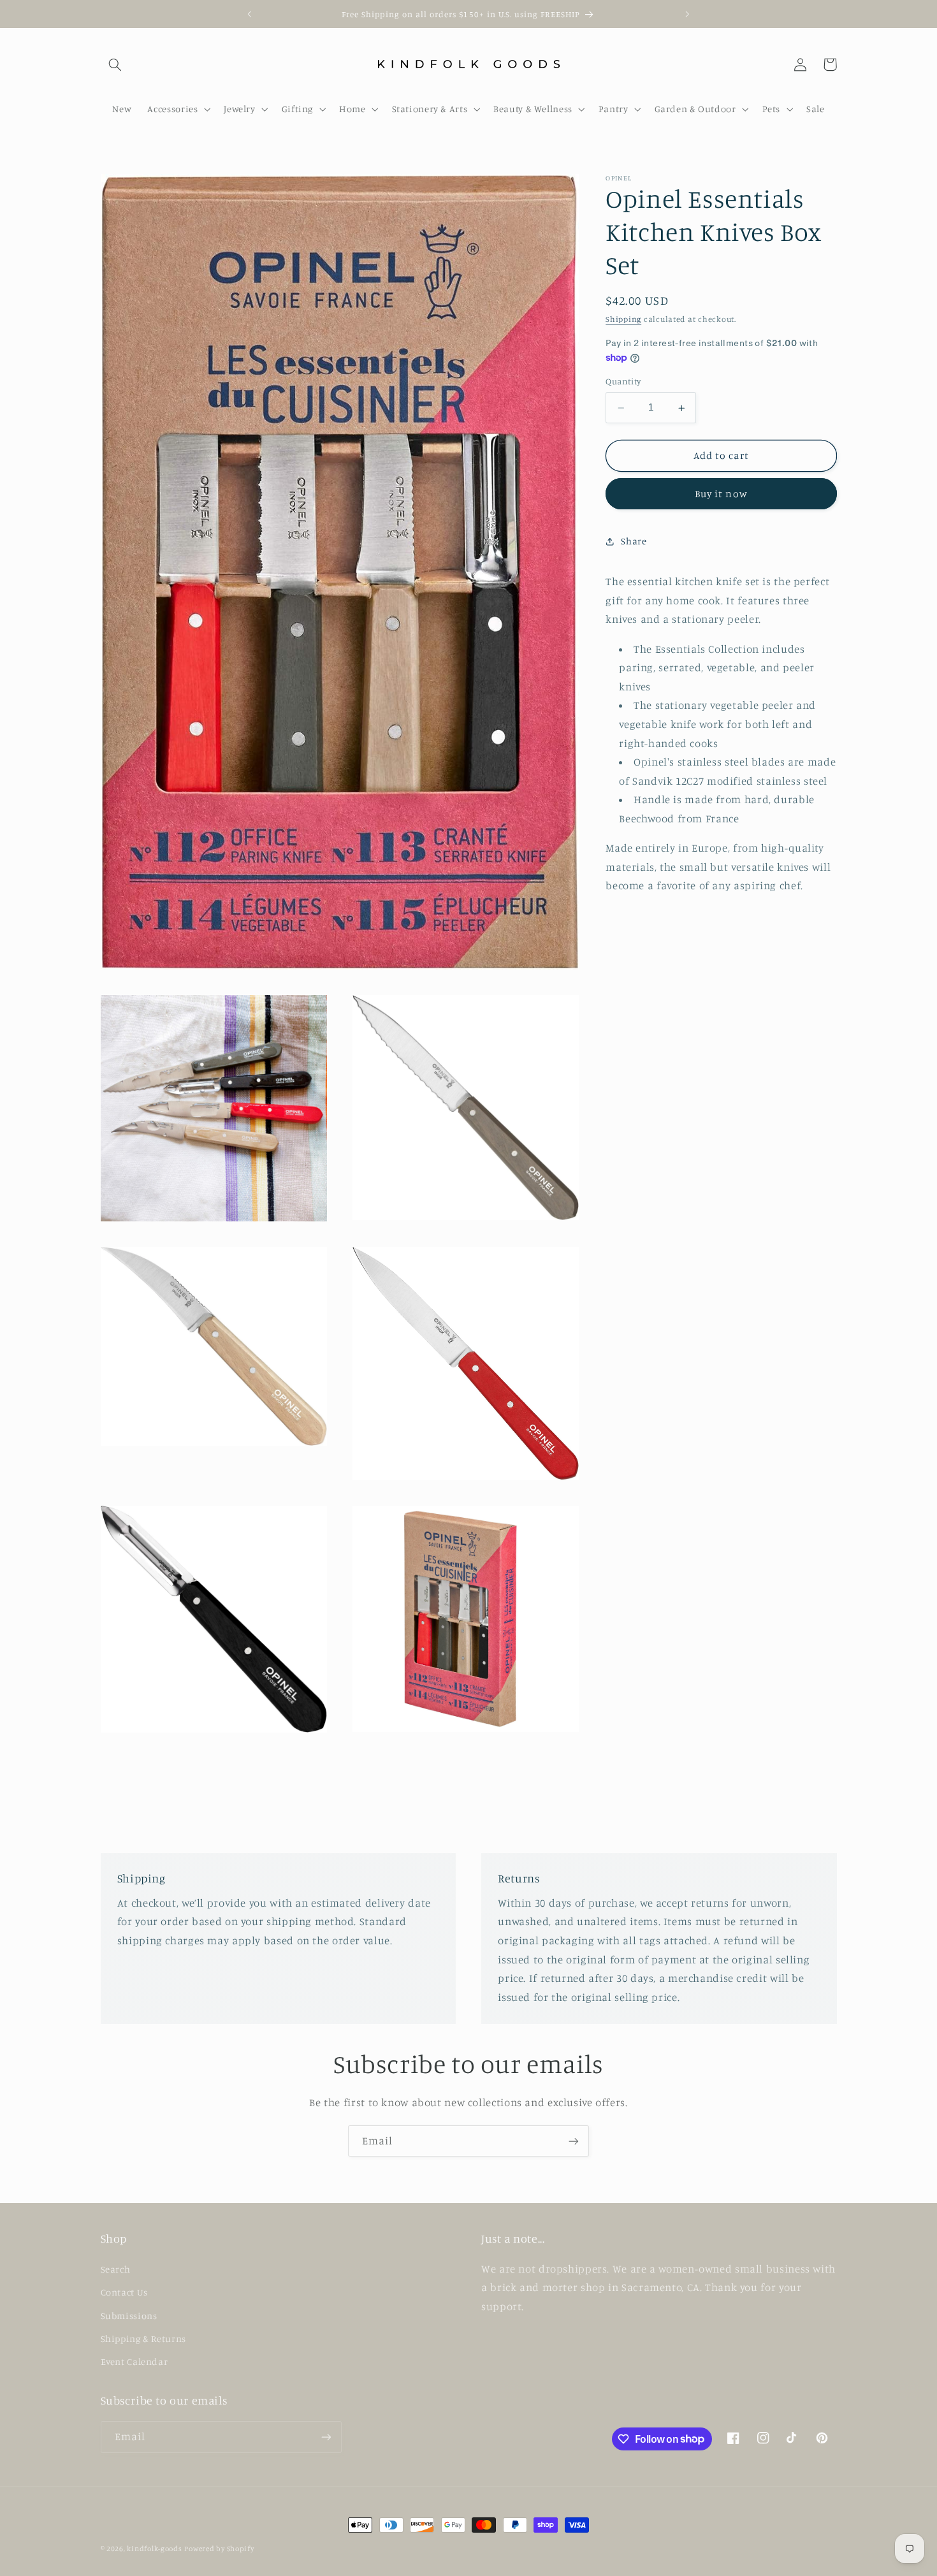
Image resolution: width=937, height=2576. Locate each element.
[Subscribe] (574, 2141)
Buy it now (721, 494)
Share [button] (634, 541)
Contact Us (124, 2291)
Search (116, 2268)
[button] (115, 64)
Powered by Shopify (219, 2549)
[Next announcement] (687, 14)
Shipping (623, 320)
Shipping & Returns (143, 2338)
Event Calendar (134, 2361)
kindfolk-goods (154, 2549)
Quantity (623, 382)
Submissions (129, 2315)
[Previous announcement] (250, 14)
